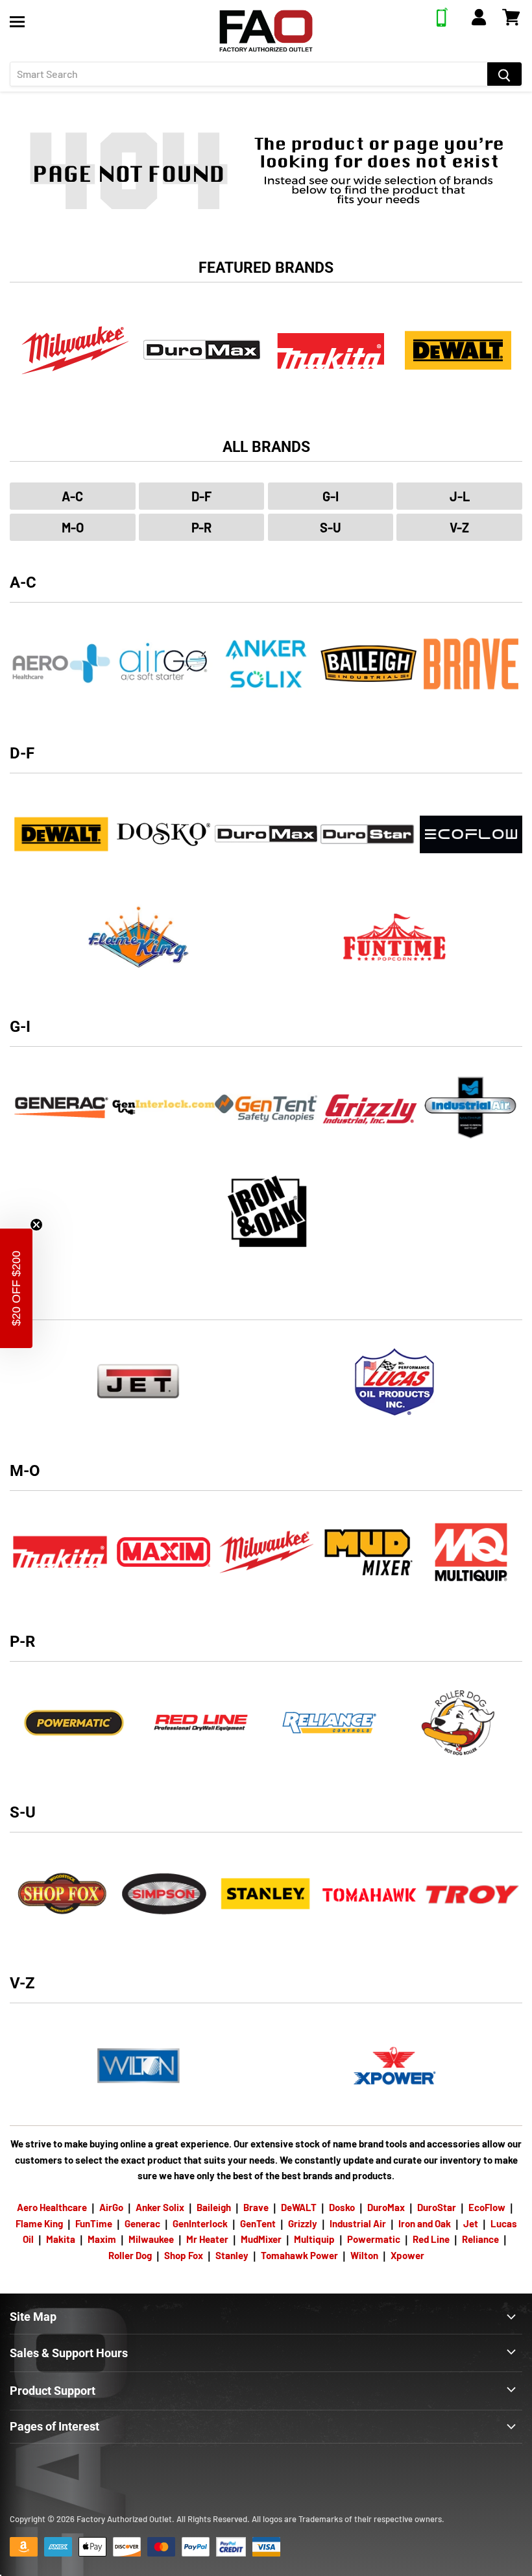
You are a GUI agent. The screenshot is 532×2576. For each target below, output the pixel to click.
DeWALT (299, 2207)
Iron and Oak (426, 2223)
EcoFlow (487, 2207)
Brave (256, 2207)
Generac (142, 2223)
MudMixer (261, 2239)
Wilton (364, 2255)
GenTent (258, 2223)
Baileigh (214, 2207)
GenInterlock (200, 2223)
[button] (16, 1288)
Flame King (39, 2223)
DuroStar (437, 2207)
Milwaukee (151, 2239)
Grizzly (303, 2223)
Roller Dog (130, 2255)
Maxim (102, 2239)
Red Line (431, 2239)
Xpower (407, 2255)
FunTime (94, 2223)
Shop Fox (184, 2255)
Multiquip (314, 2239)
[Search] (504, 74)
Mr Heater (207, 2239)
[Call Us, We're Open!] (442, 23)
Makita (61, 2239)
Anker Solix (160, 2207)
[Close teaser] (36, 1225)
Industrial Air (358, 2223)
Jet (471, 2223)
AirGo (111, 2207)
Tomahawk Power (299, 2255)
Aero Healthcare (52, 2207)
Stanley (232, 2255)
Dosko (342, 2207)
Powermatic (374, 2239)
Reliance (480, 2239)
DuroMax (386, 2207)
